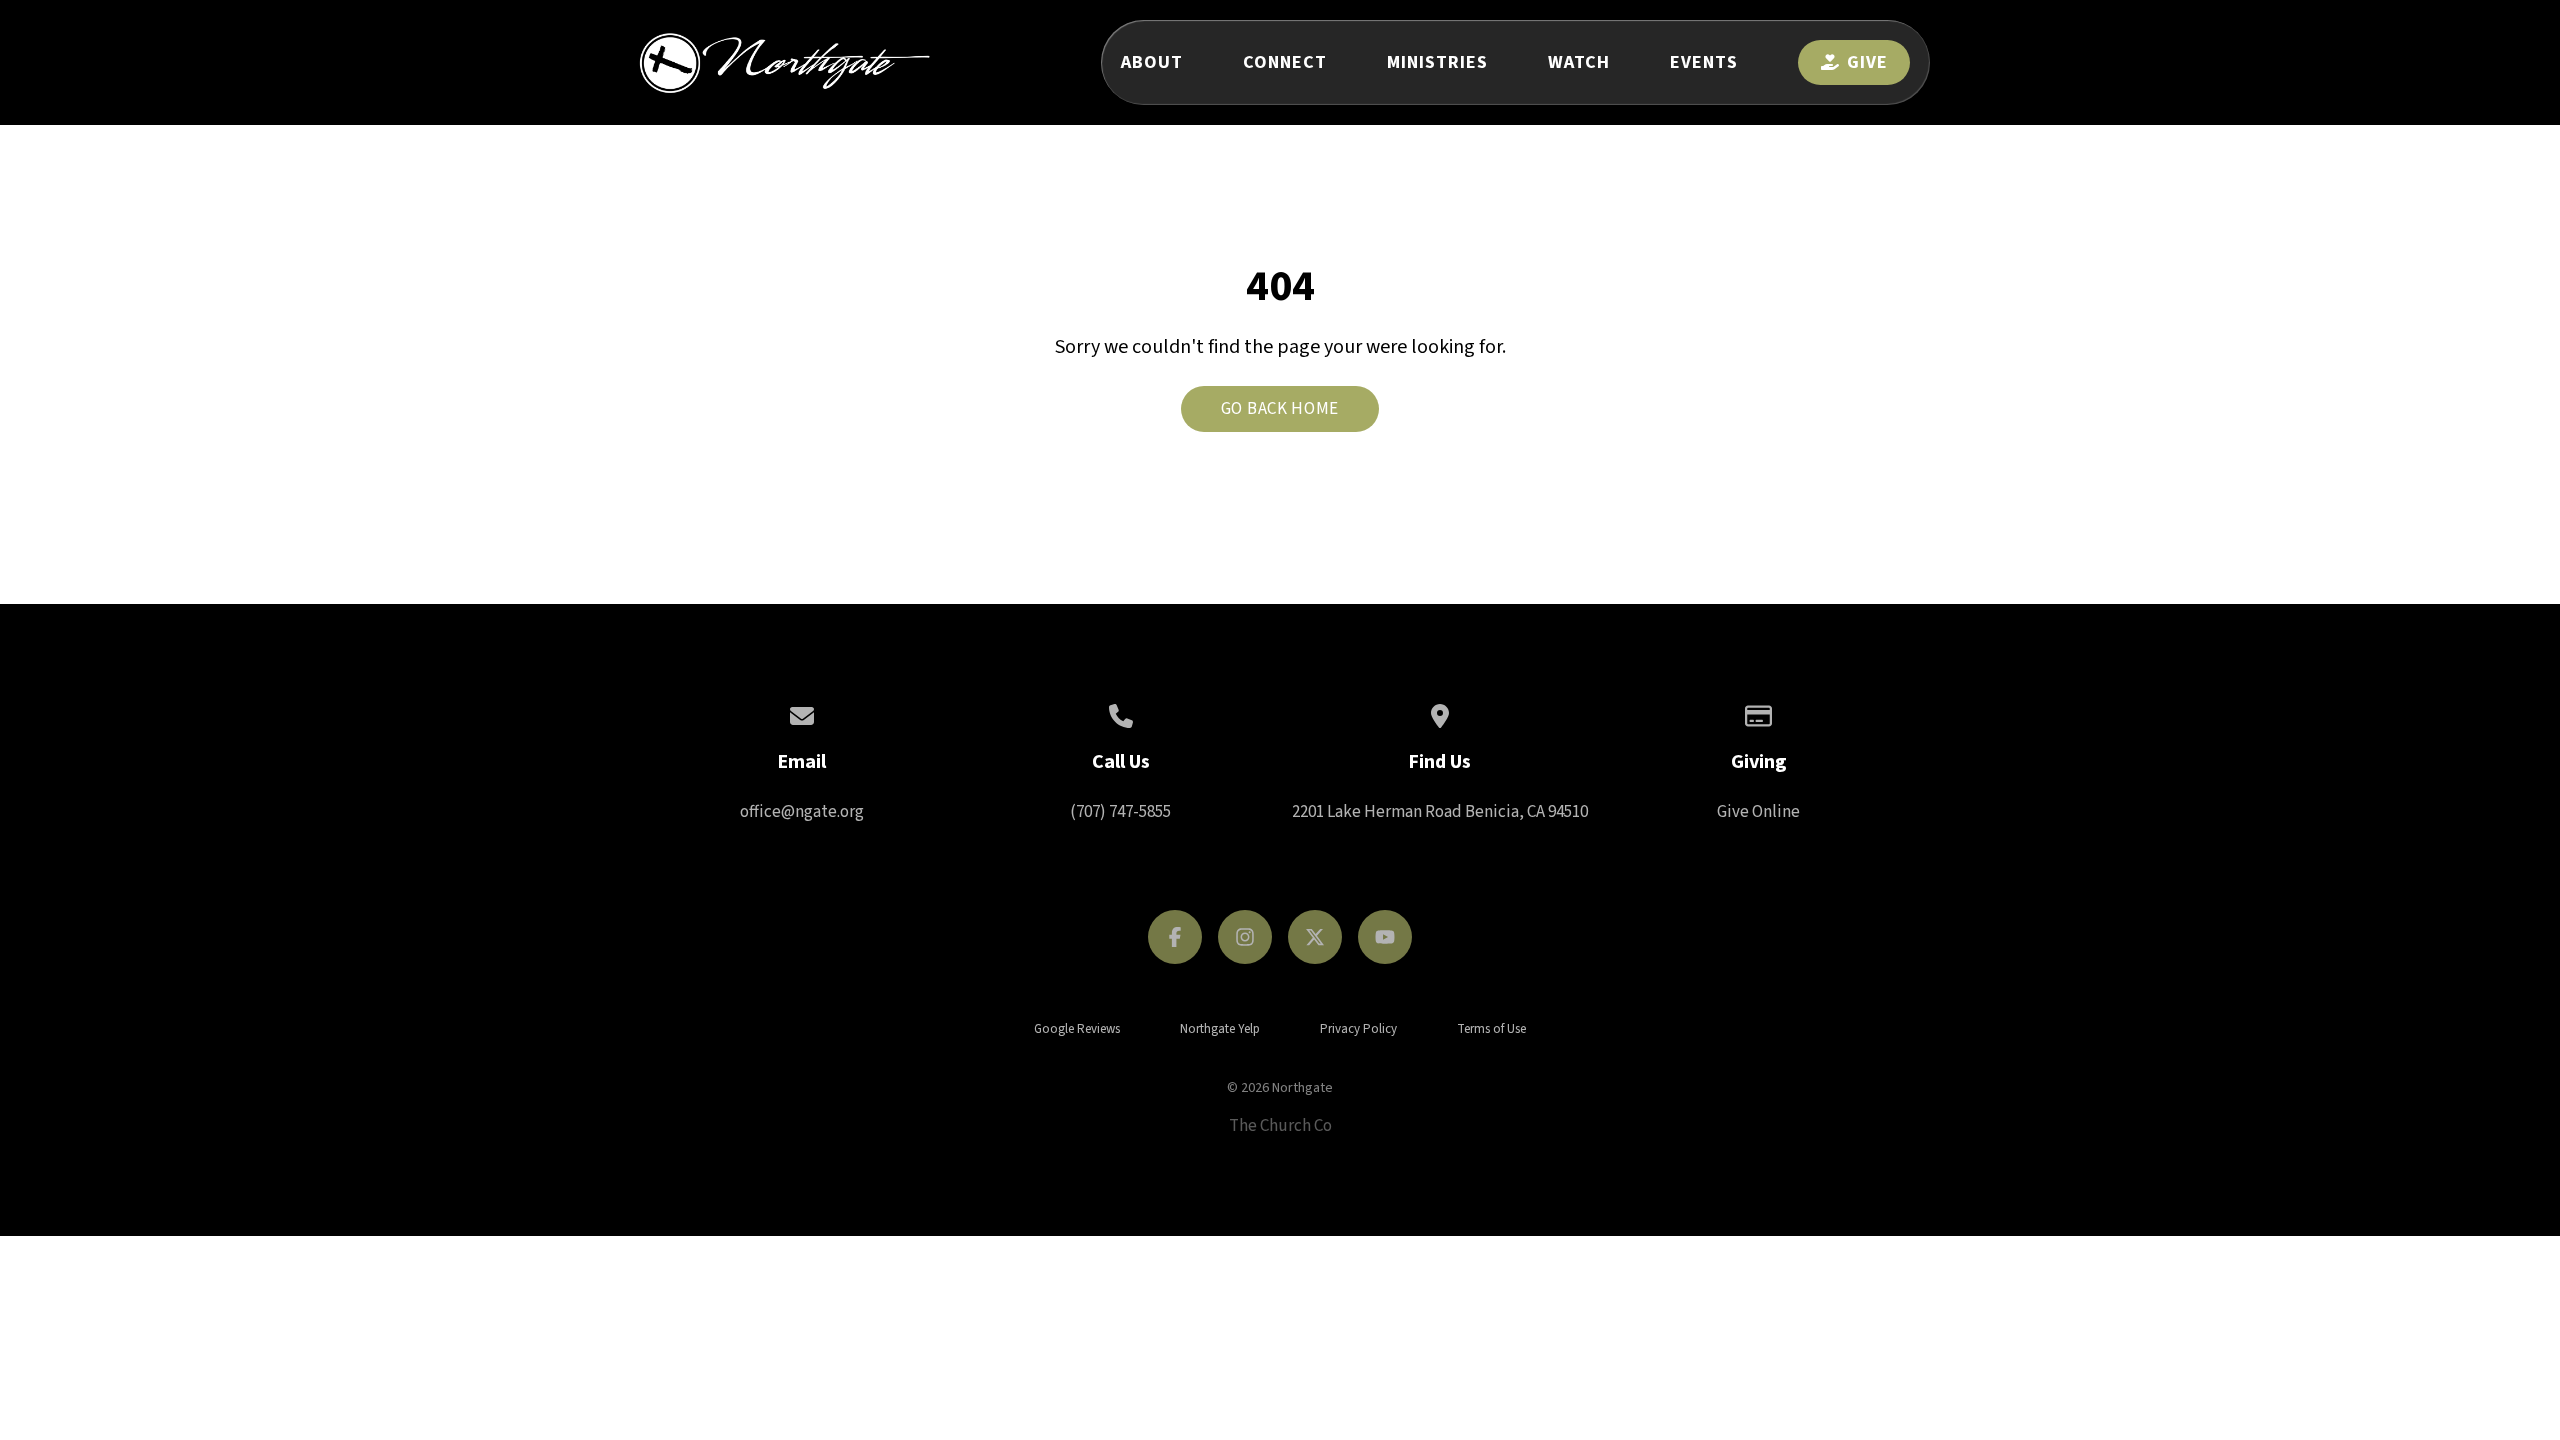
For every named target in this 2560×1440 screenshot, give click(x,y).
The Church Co (1280, 1126)
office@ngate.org (802, 812)
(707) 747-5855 (1120, 812)
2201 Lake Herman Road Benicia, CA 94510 (1440, 812)
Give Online (1758, 812)
